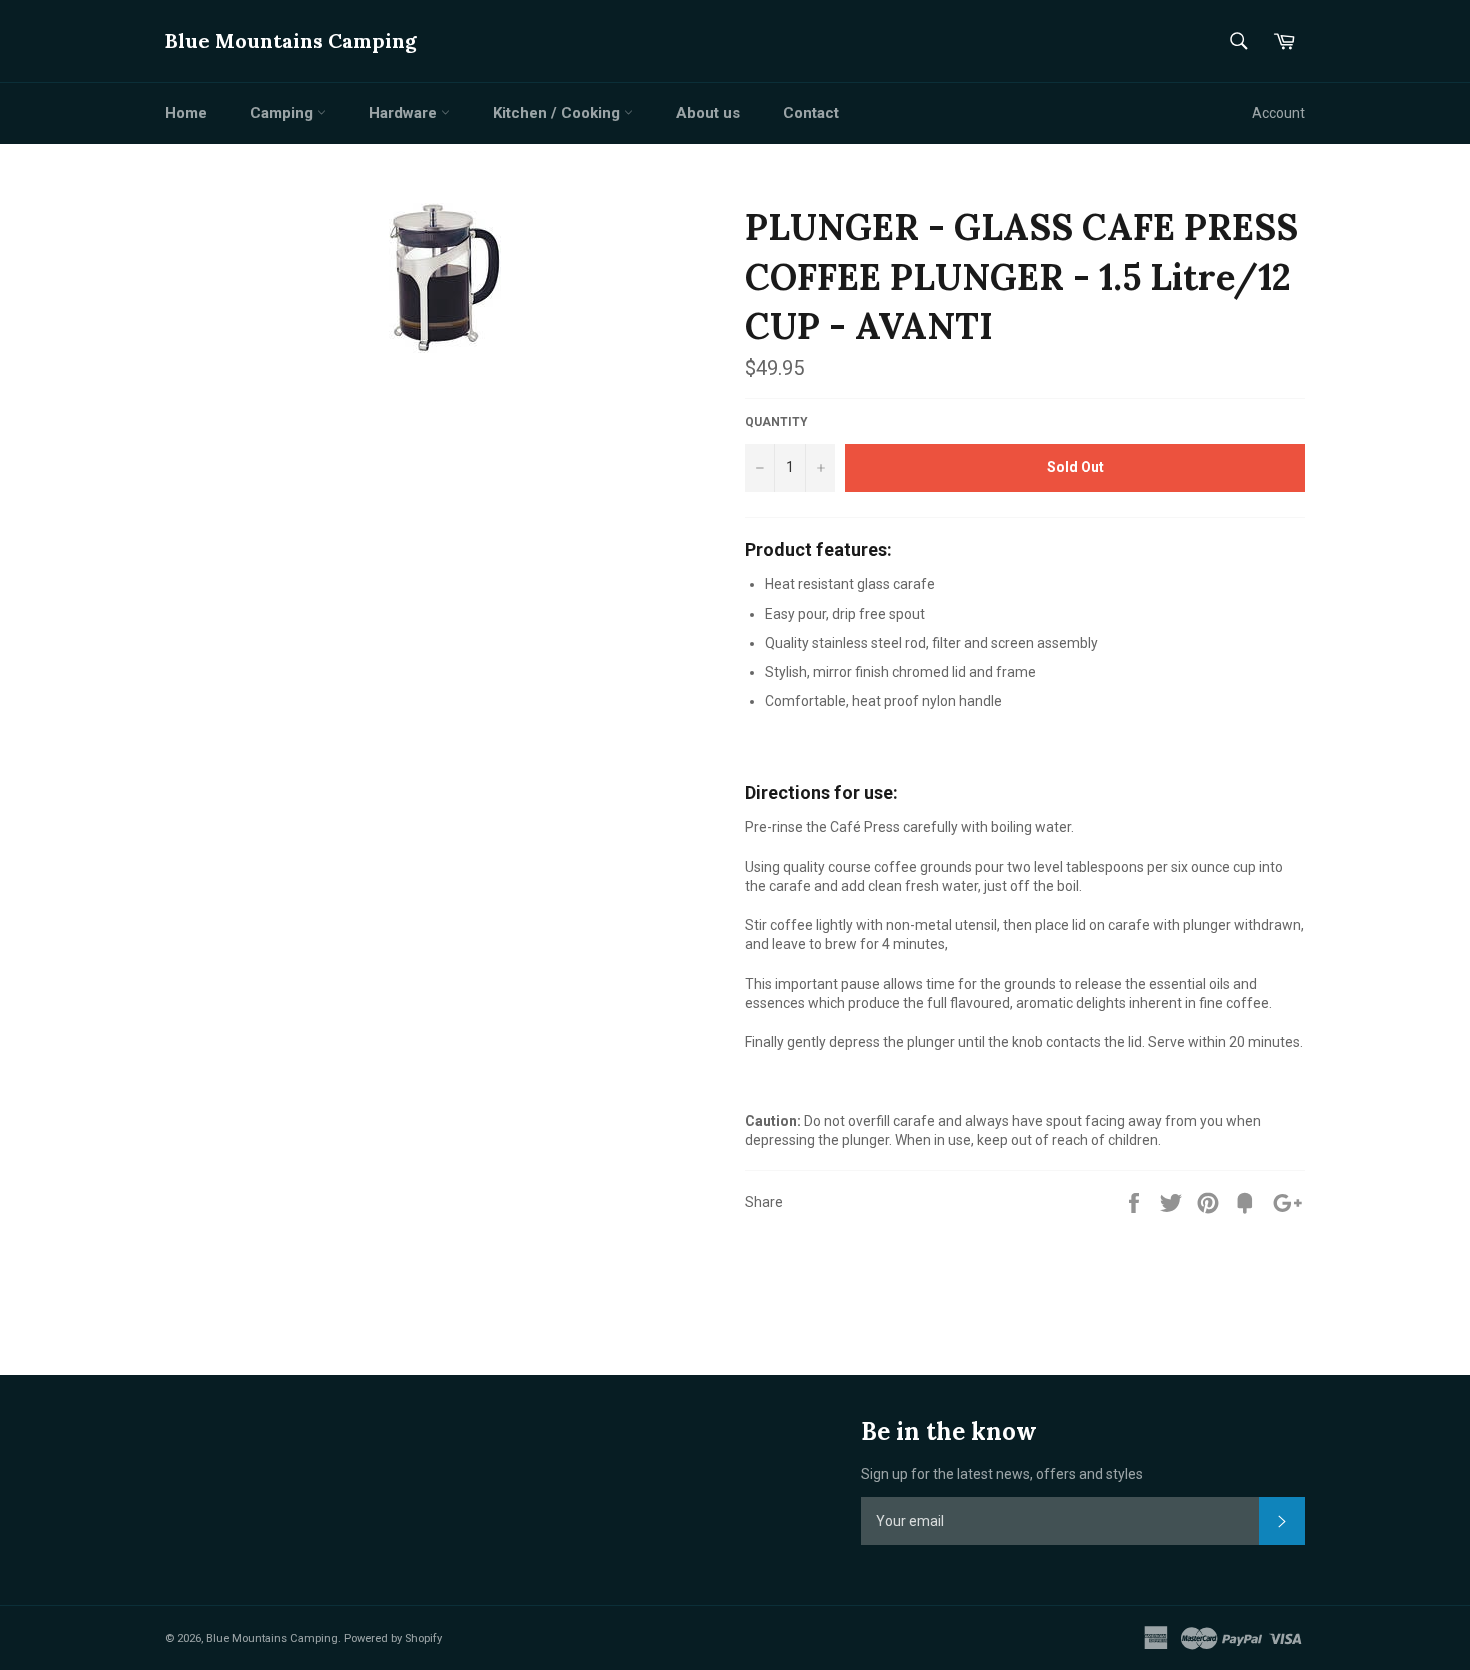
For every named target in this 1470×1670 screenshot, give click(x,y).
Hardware (405, 113)
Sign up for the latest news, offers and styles (1002, 1474)
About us (708, 113)
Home (186, 113)
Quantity (776, 422)
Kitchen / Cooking (558, 113)
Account (1278, 113)
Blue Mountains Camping (291, 40)
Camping (283, 113)
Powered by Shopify (393, 1638)
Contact (811, 113)
